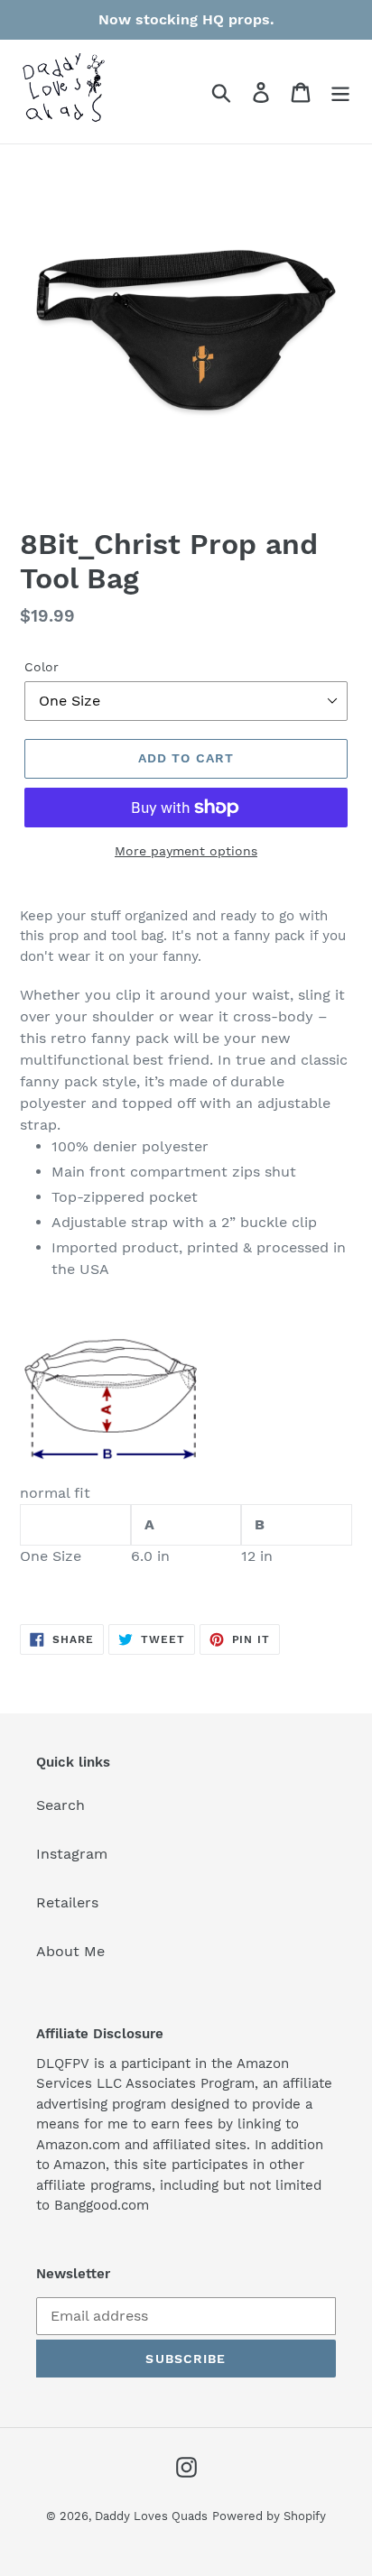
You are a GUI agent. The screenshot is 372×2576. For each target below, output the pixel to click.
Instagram (72, 1854)
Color (42, 667)
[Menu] (340, 92)
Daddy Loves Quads (151, 2516)
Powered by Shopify (269, 2516)
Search (60, 1805)
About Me (70, 1951)
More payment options (186, 851)
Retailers (67, 1902)
